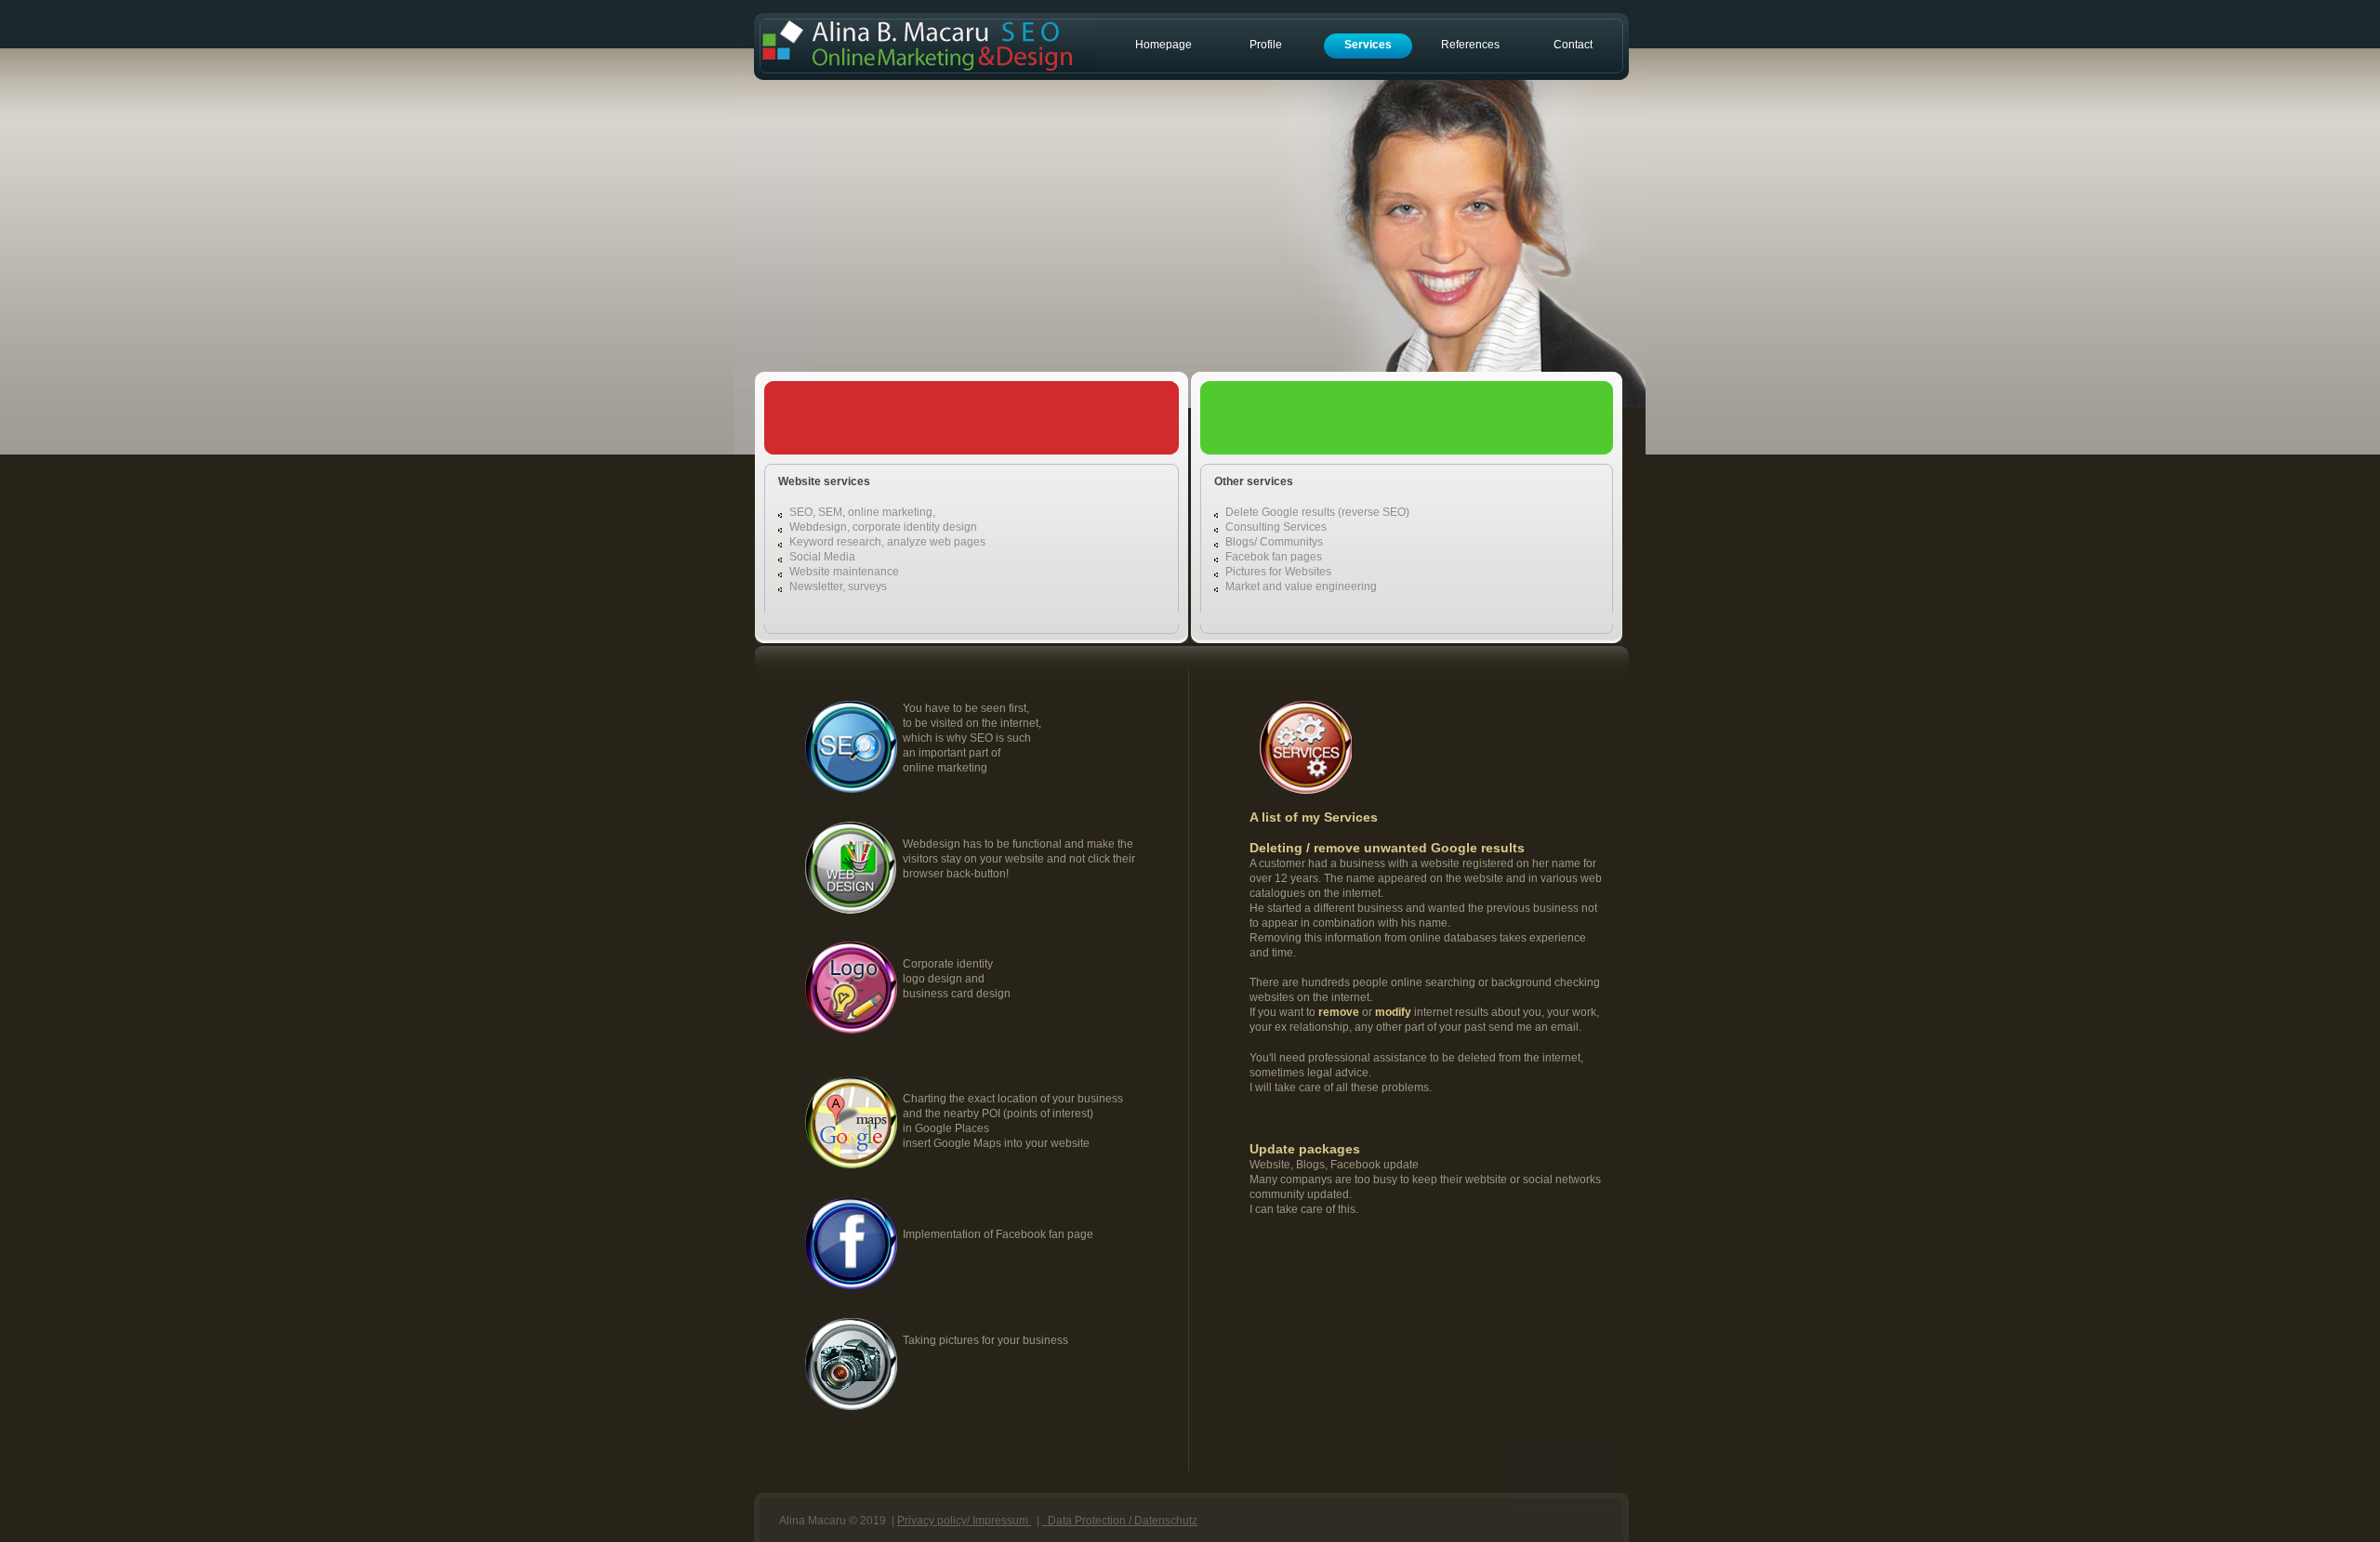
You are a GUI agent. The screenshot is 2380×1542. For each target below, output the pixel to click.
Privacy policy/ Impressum (964, 1521)
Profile (1266, 45)
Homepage (1164, 45)
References (1470, 45)
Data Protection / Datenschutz (1120, 1521)
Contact (1573, 45)
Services (1368, 45)
